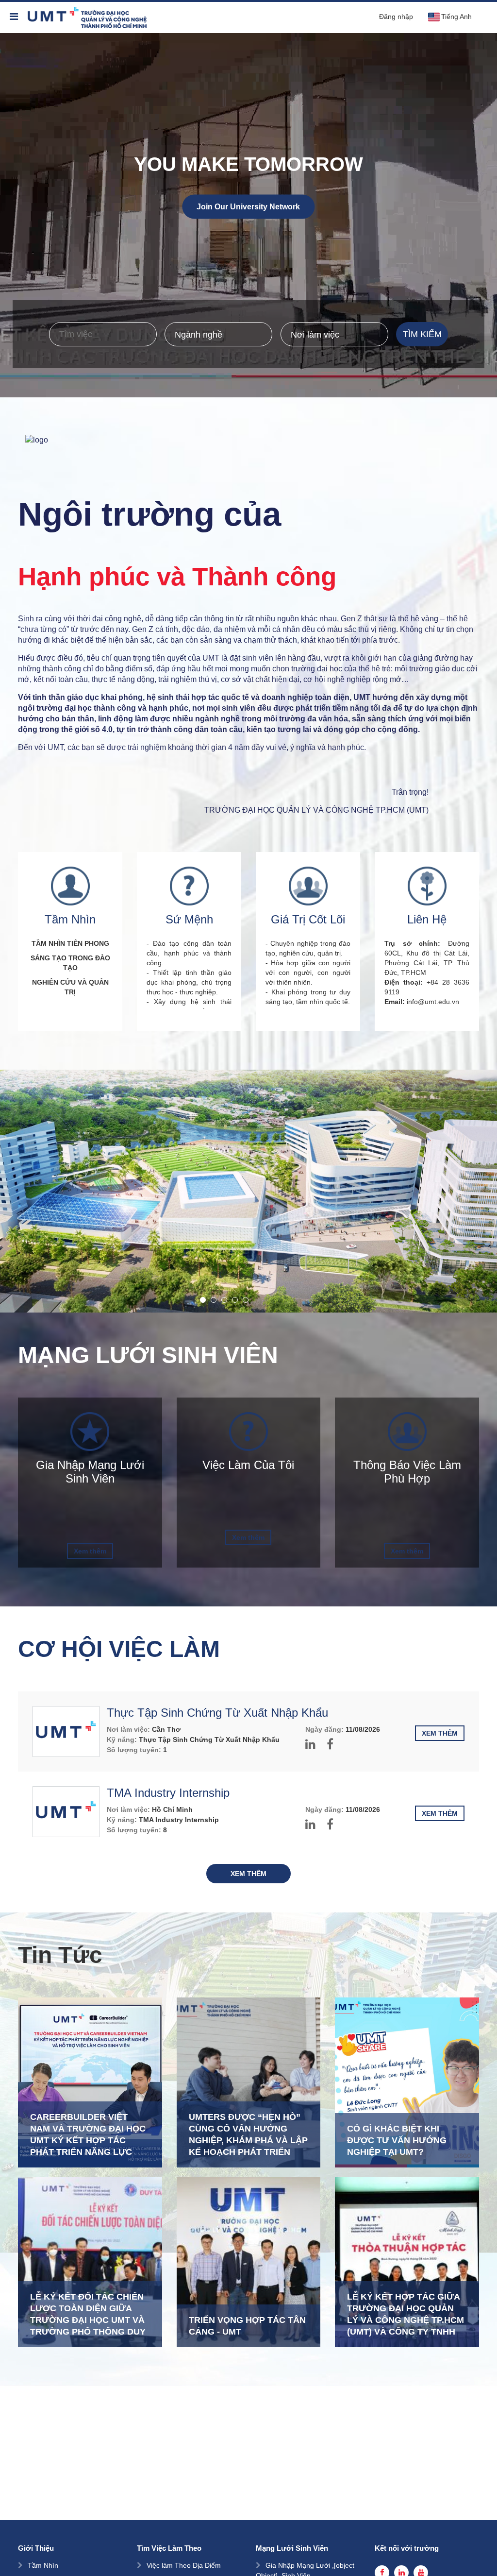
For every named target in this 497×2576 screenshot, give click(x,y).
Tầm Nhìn (43, 2565)
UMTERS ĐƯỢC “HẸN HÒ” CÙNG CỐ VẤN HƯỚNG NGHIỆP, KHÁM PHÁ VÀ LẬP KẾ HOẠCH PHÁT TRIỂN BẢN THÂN (248, 2140)
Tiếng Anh (456, 17)
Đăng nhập (396, 17)
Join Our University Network (248, 207)
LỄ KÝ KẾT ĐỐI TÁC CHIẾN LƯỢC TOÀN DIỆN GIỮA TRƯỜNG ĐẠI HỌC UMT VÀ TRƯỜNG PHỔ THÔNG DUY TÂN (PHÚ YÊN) (88, 2320)
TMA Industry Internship (168, 1793)
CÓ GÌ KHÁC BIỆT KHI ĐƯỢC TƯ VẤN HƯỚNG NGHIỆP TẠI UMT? (397, 2140)
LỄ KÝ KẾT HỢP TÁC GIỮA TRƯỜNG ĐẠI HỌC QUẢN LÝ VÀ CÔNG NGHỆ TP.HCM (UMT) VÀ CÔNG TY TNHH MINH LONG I (406, 2320)
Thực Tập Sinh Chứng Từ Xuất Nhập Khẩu (217, 1713)
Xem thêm (90, 1551)
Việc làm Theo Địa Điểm (184, 2565)
